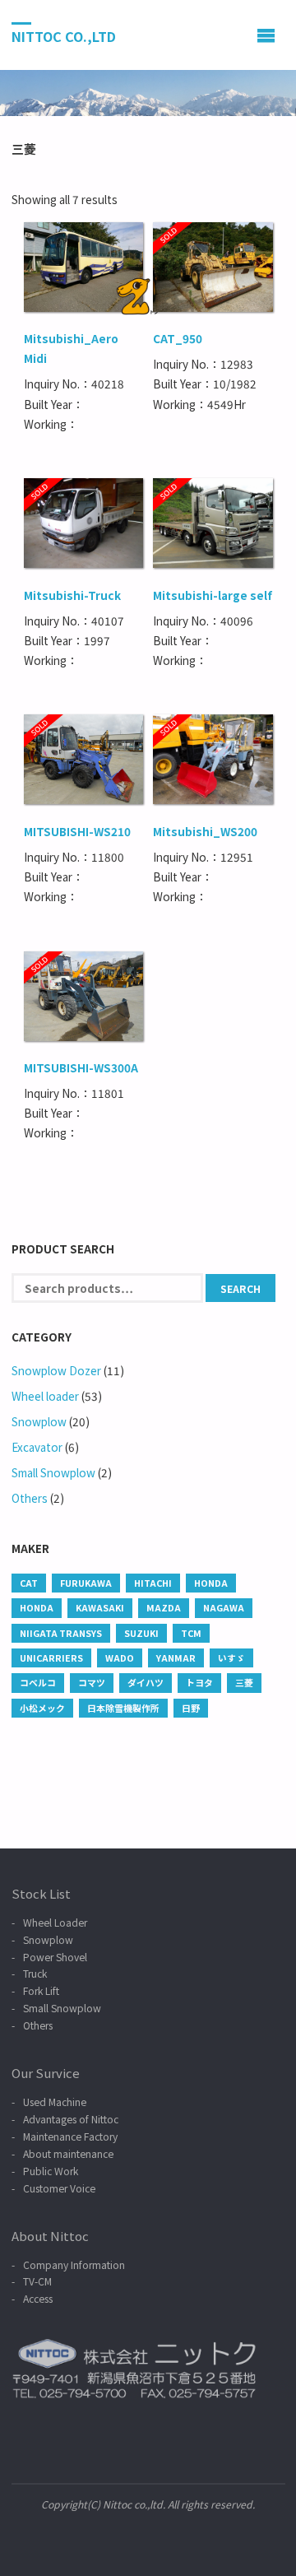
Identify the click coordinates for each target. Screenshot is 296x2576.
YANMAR (176, 1658)
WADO (120, 1658)
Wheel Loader (55, 1922)
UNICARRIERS (51, 1658)
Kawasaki (100, 1607)
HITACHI (153, 1583)
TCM (191, 1633)
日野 (191, 1708)
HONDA (211, 1583)
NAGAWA (224, 1607)
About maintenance (68, 2153)
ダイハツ (146, 1682)
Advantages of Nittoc (71, 2119)
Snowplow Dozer (56, 1370)
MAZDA (164, 1607)
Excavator (37, 1447)
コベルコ (38, 1682)
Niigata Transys (61, 1633)
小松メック (42, 1708)
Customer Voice (59, 2188)
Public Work (51, 2171)
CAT (29, 1583)
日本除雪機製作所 (123, 1708)
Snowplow (39, 1421)
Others (30, 1498)
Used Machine (55, 2102)
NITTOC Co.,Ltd (64, 35)
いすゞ (231, 1658)
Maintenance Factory (70, 2136)
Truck (35, 1973)
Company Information (74, 2264)
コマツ (92, 1682)
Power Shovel (55, 1957)
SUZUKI (141, 1633)
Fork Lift (41, 1990)
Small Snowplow (53, 1472)
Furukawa (86, 1583)
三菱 (244, 1682)
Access (38, 2298)
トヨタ (199, 1682)
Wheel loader (45, 1396)
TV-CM (37, 2281)
